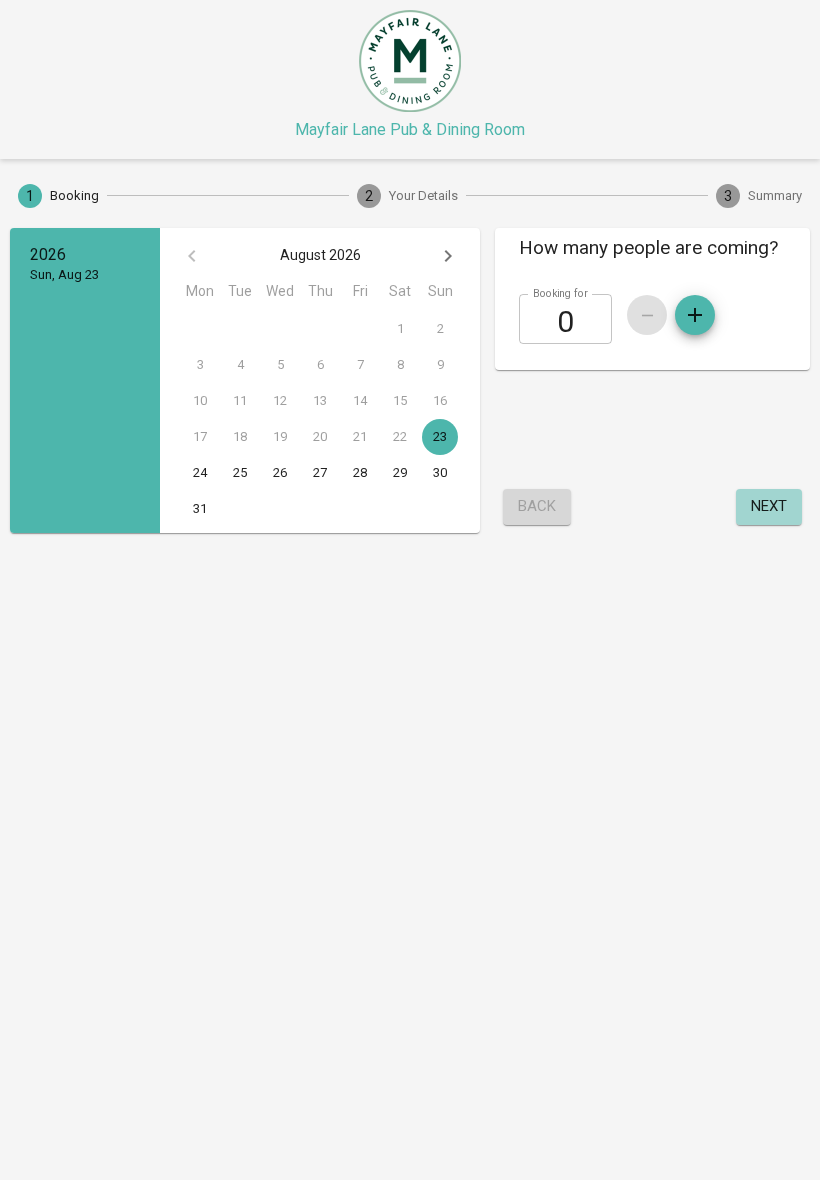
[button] (652, 248)
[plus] (695, 315)
